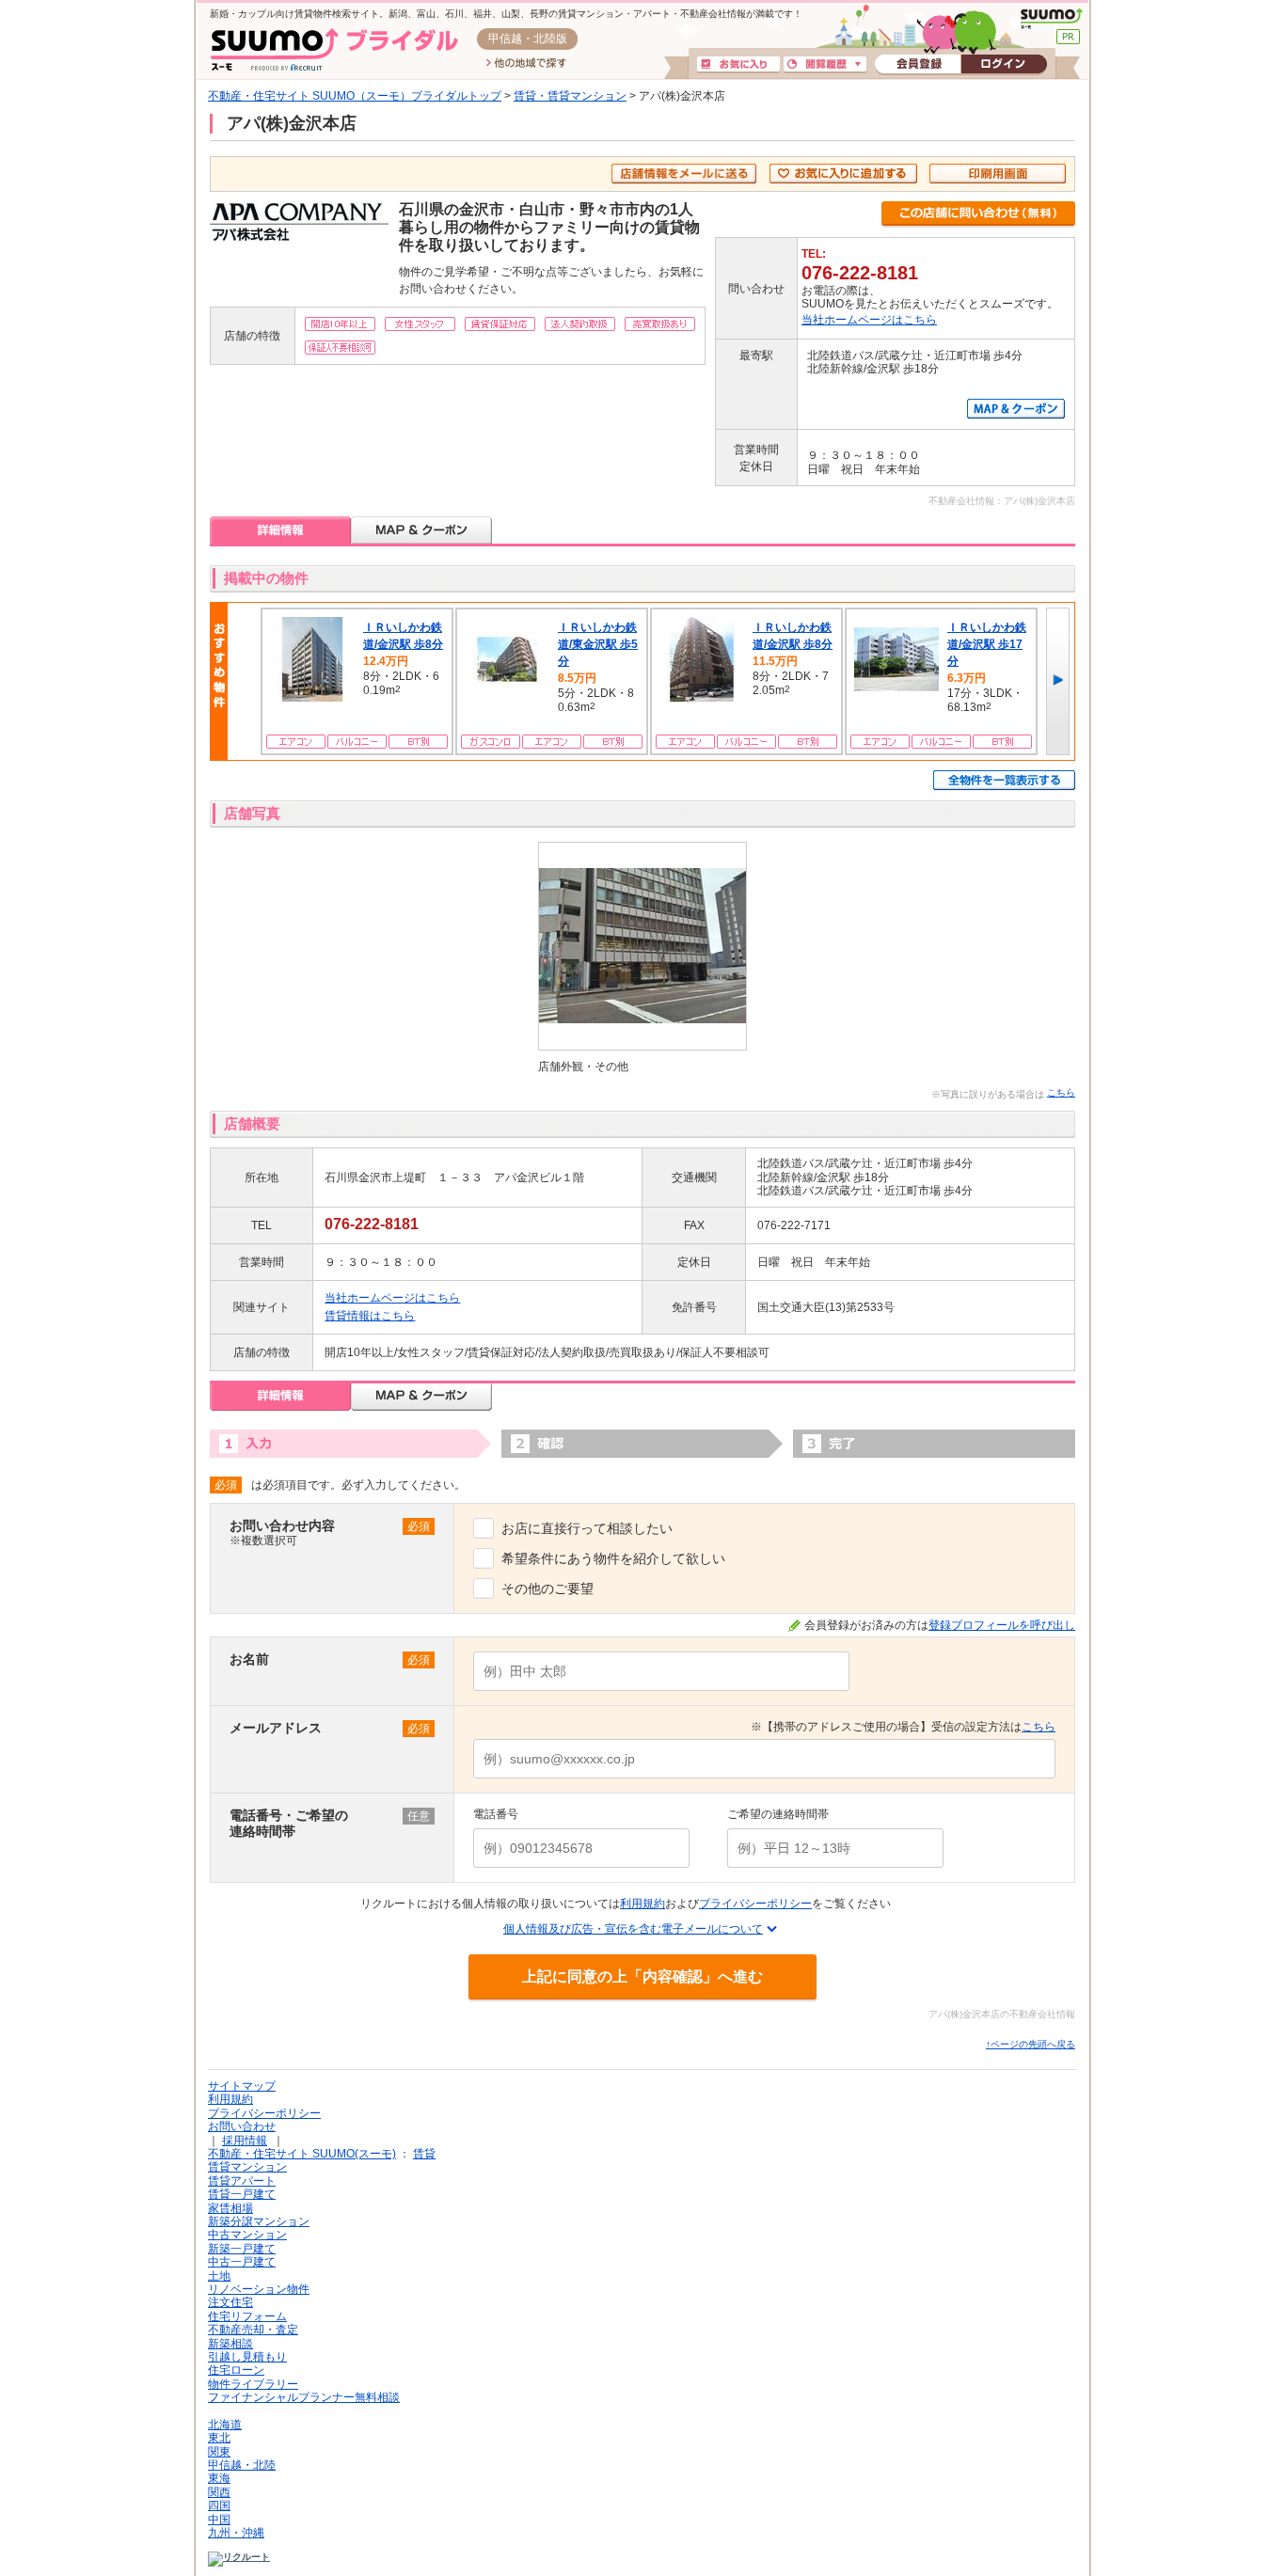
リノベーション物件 (259, 2289)
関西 (219, 2492)
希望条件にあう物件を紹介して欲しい (613, 1558)
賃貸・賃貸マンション (570, 96)
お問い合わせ (242, 2126)
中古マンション (247, 2235)
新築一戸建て (242, 2249)
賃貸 (424, 2154)
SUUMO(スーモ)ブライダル (334, 49)
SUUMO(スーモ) (1051, 19)
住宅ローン (236, 2370)
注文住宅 (230, 2302)
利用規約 (642, 1904)
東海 (219, 2478)
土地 (219, 2276)
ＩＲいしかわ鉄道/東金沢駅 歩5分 (598, 644)
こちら (1061, 1092)
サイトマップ (242, 2086)
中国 (219, 2520)
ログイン (1004, 65)
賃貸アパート (242, 2181)
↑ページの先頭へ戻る (1031, 2044)
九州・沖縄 (236, 2533)
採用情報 (245, 2141)
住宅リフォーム (247, 2316)
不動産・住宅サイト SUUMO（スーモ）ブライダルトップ (355, 96)
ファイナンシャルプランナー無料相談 (304, 2397)
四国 (219, 2505)
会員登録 (918, 65)
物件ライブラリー (253, 2384)
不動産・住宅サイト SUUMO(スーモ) (302, 2154)
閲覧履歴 (825, 65)
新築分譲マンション (259, 2221)
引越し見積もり (247, 2357)
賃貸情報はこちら (370, 1316)
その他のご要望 (547, 1588)
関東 (219, 2452)
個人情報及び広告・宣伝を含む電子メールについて (633, 1929)
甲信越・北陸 (242, 2465)
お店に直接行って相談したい (587, 1528)
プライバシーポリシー (755, 1904)
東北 (219, 2438)
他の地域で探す (526, 64)
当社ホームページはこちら (869, 320)
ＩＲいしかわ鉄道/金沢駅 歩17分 (987, 644)
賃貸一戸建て (242, 2194)
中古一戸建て (242, 2262)
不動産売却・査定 (253, 2330)
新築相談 (230, 2344)
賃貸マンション (247, 2167)
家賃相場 (230, 2208)
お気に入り (738, 65)
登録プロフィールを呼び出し (1002, 1625)
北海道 (225, 2425)
